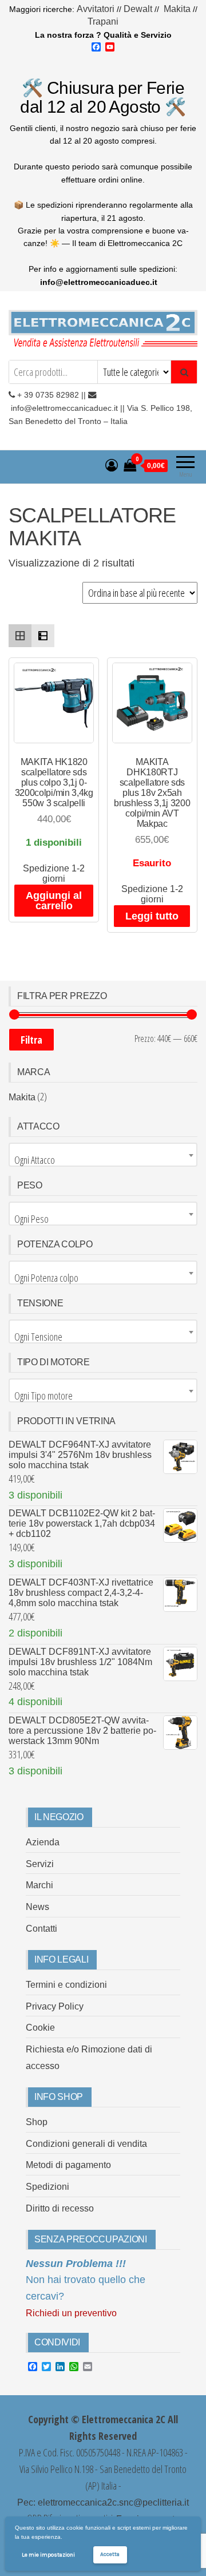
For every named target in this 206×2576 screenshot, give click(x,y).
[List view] (43, 636)
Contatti (41, 1929)
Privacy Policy (55, 2006)
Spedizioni (47, 2187)
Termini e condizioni (66, 1985)
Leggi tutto (152, 916)
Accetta (110, 2554)
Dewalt (138, 9)
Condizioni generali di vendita (86, 2144)
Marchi (39, 1885)
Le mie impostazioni (48, 2555)
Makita (177, 9)
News (37, 1907)
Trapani (103, 21)
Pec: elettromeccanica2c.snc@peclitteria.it (103, 2502)
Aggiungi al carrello (54, 901)
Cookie (40, 2028)
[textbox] (103, 1160)
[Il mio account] (112, 465)
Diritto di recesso (60, 2208)
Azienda (43, 1842)
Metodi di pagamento (68, 2165)
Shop (37, 2122)
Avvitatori (97, 9)
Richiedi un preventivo (71, 2313)
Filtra (31, 1040)
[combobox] (103, 1155)
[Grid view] (20, 636)
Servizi (40, 1864)
